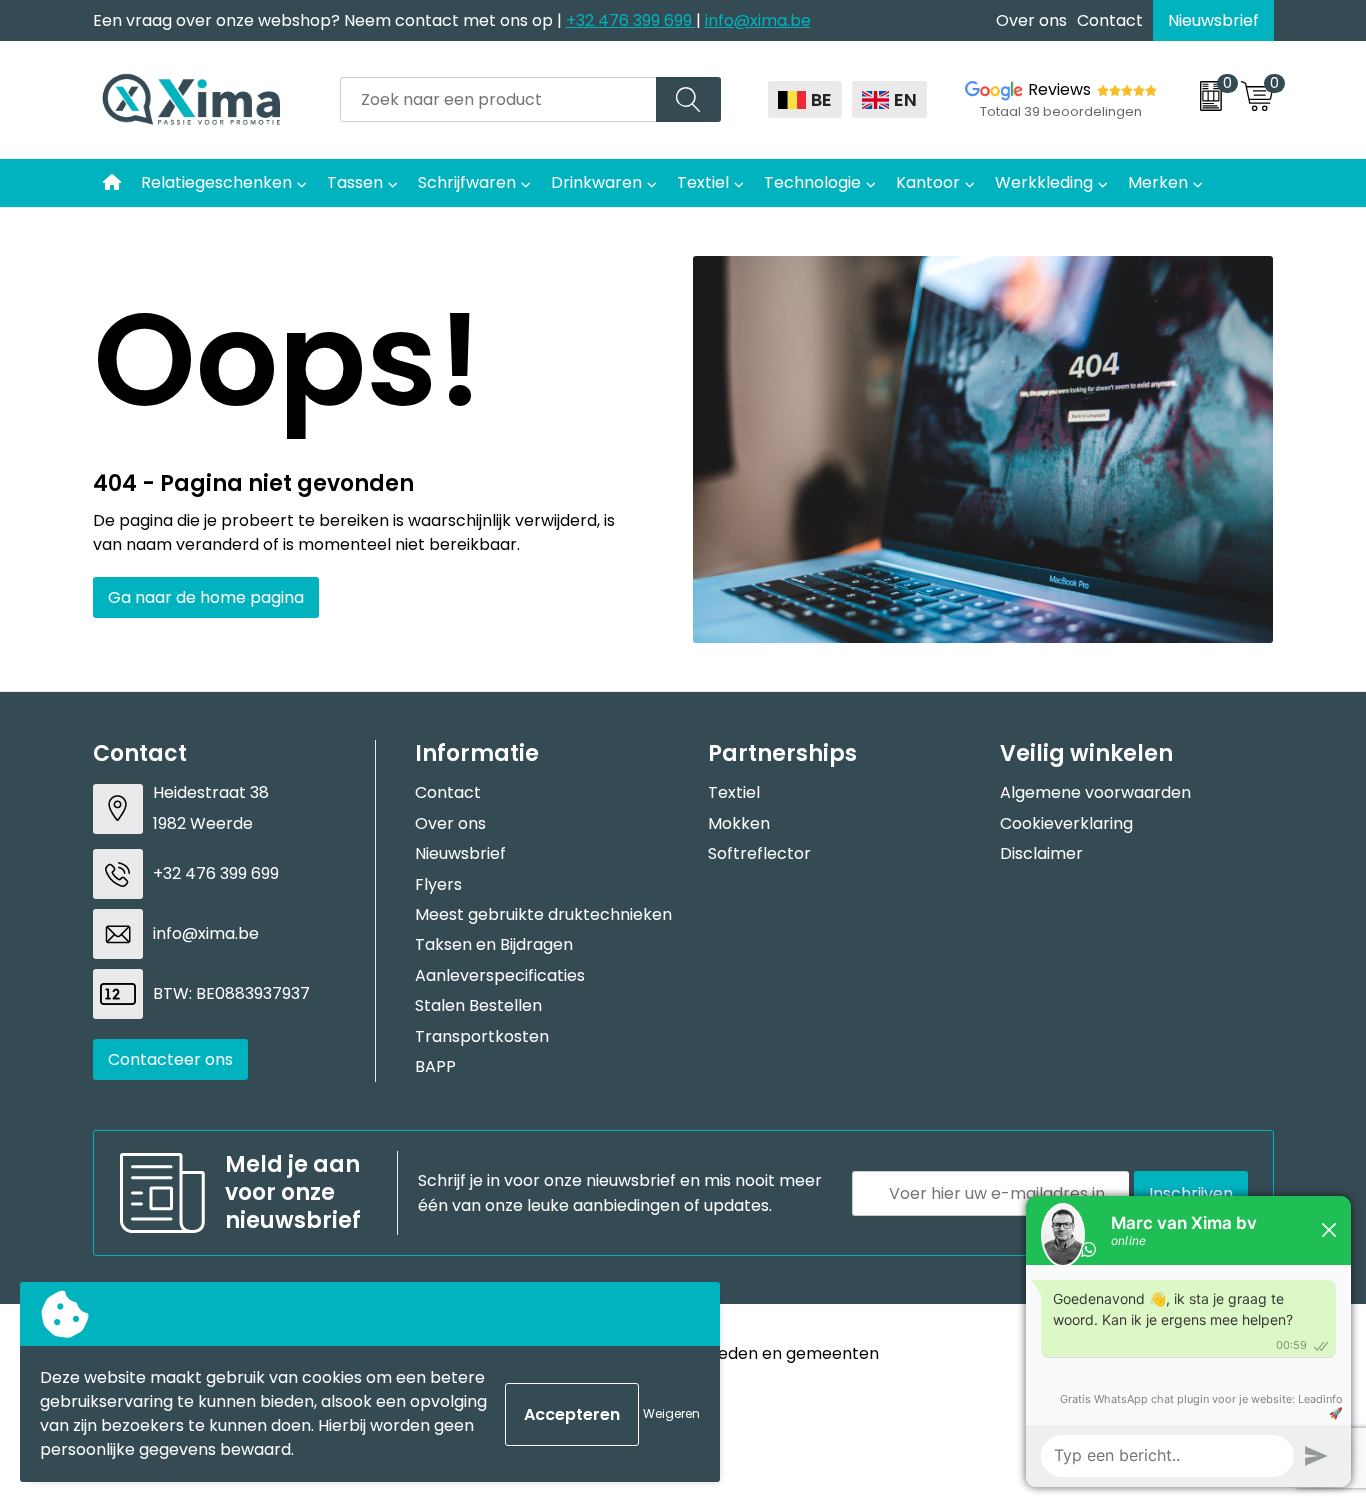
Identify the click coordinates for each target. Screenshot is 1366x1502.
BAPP (435, 1066)
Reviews (1059, 89)
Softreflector (759, 853)
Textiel (703, 182)
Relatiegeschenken (216, 182)
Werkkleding (1044, 182)
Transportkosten (482, 1036)
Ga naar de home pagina (206, 597)
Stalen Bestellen (478, 1005)
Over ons (1031, 20)
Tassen (355, 182)
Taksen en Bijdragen (494, 944)
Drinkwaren (596, 182)
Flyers (438, 884)
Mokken (739, 823)
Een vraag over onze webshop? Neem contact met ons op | (329, 20)
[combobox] (498, 99)
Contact (1110, 20)
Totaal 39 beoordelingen (1061, 111)
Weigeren (671, 1413)
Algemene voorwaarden (1095, 792)
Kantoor (928, 182)
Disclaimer (1041, 853)
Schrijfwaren (467, 182)
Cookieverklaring (1066, 823)
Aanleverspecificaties (500, 975)
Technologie (812, 182)
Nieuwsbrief (1213, 20)
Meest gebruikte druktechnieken (543, 914)
